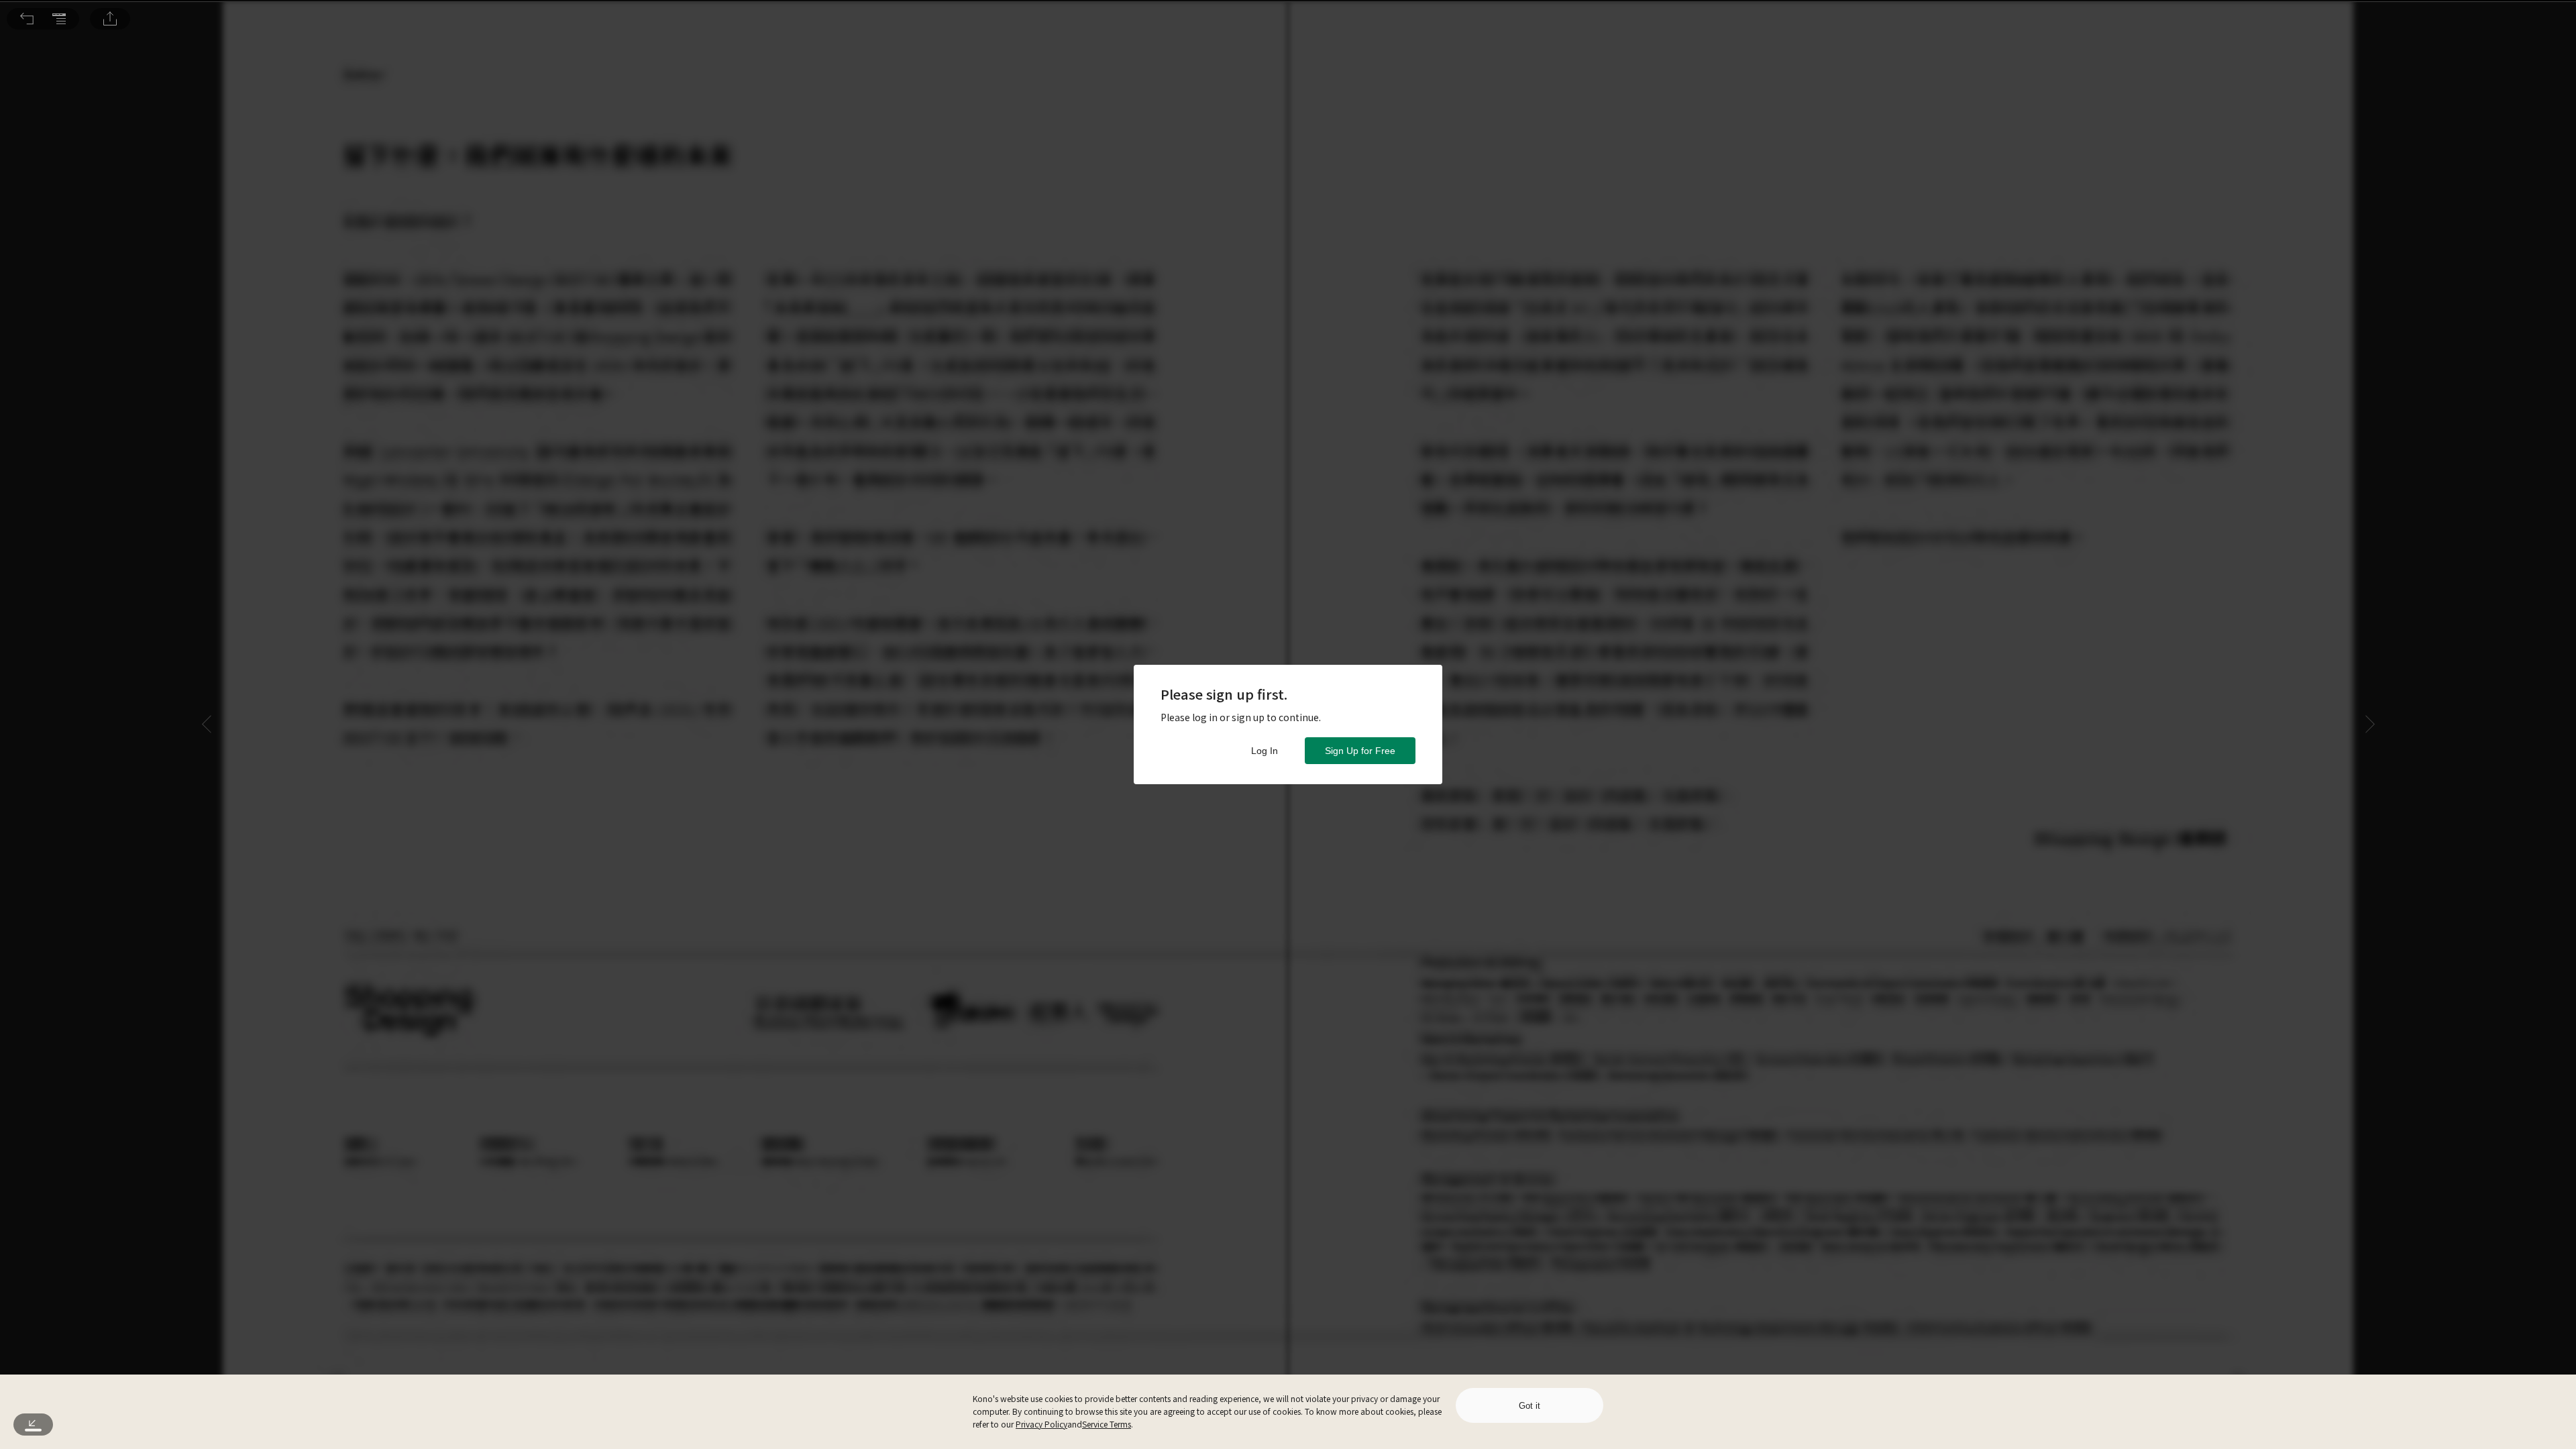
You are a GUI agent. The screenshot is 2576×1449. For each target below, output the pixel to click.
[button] (27, 19)
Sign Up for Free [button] (1360, 751)
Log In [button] (1265, 751)
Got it (1529, 1406)
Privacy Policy (1041, 1424)
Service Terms (1107, 1424)
